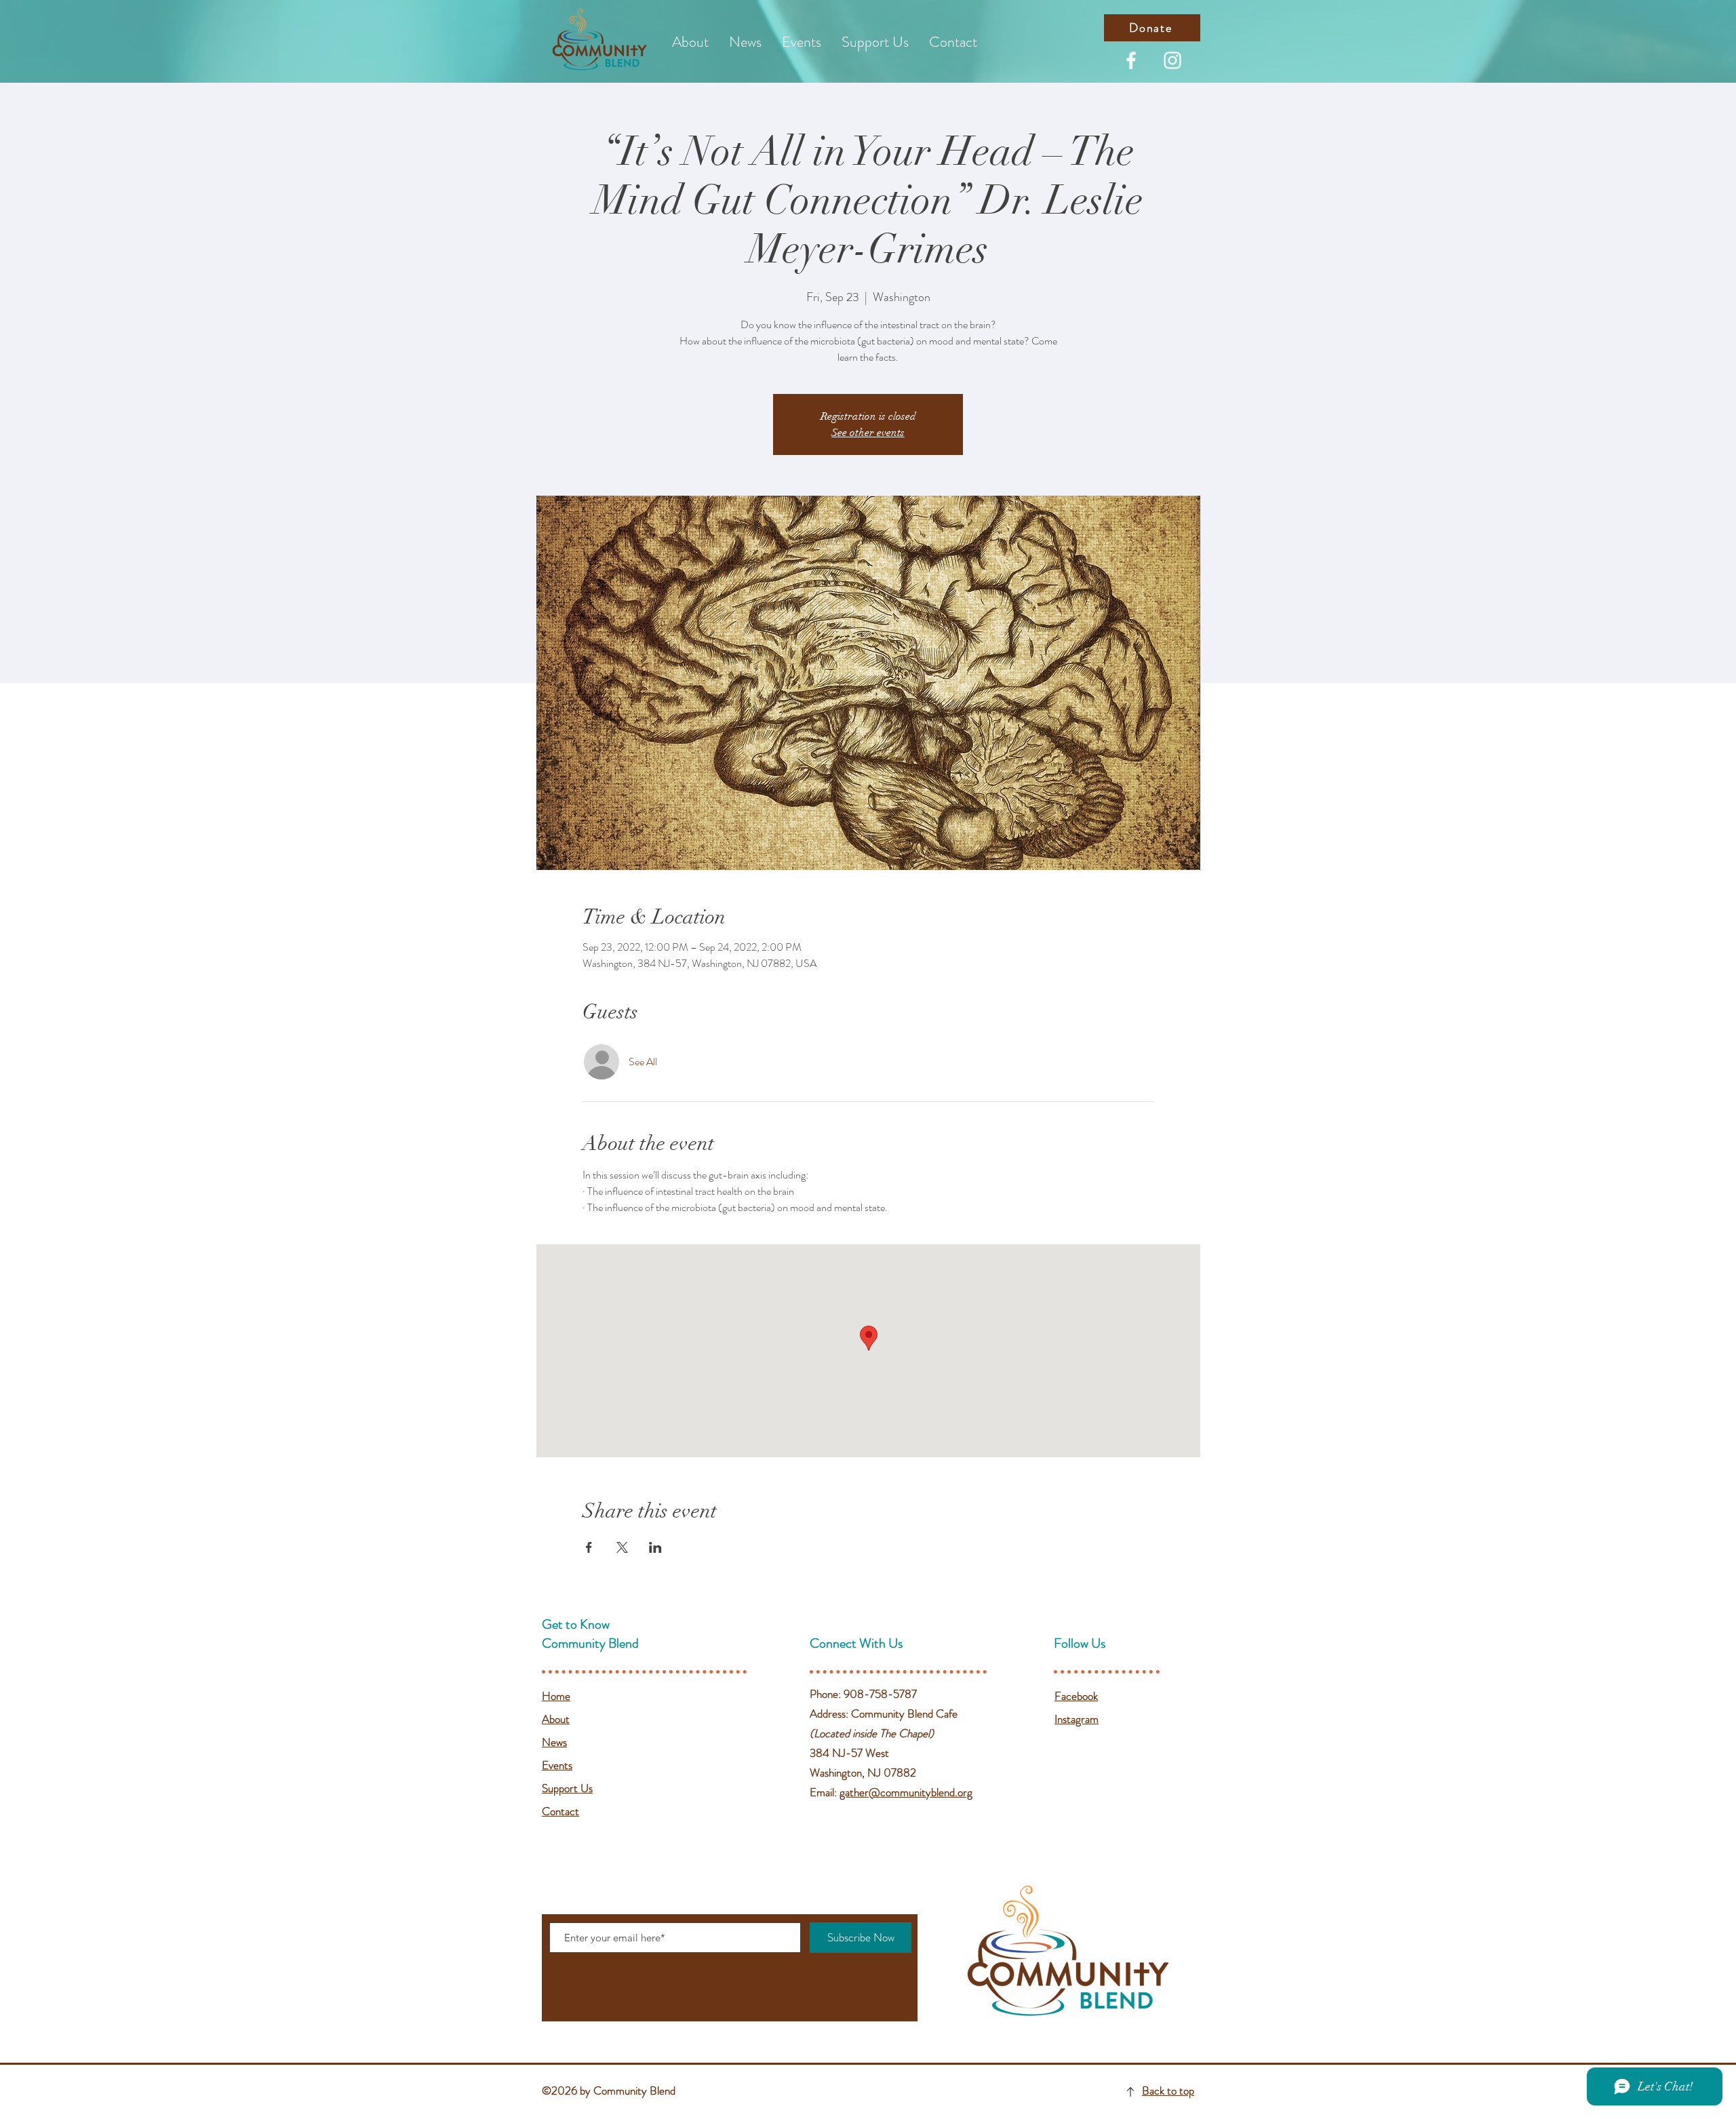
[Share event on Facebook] (589, 1547)
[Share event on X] (622, 1547)
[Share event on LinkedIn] (655, 1547)
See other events (868, 433)
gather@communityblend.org (906, 1792)
